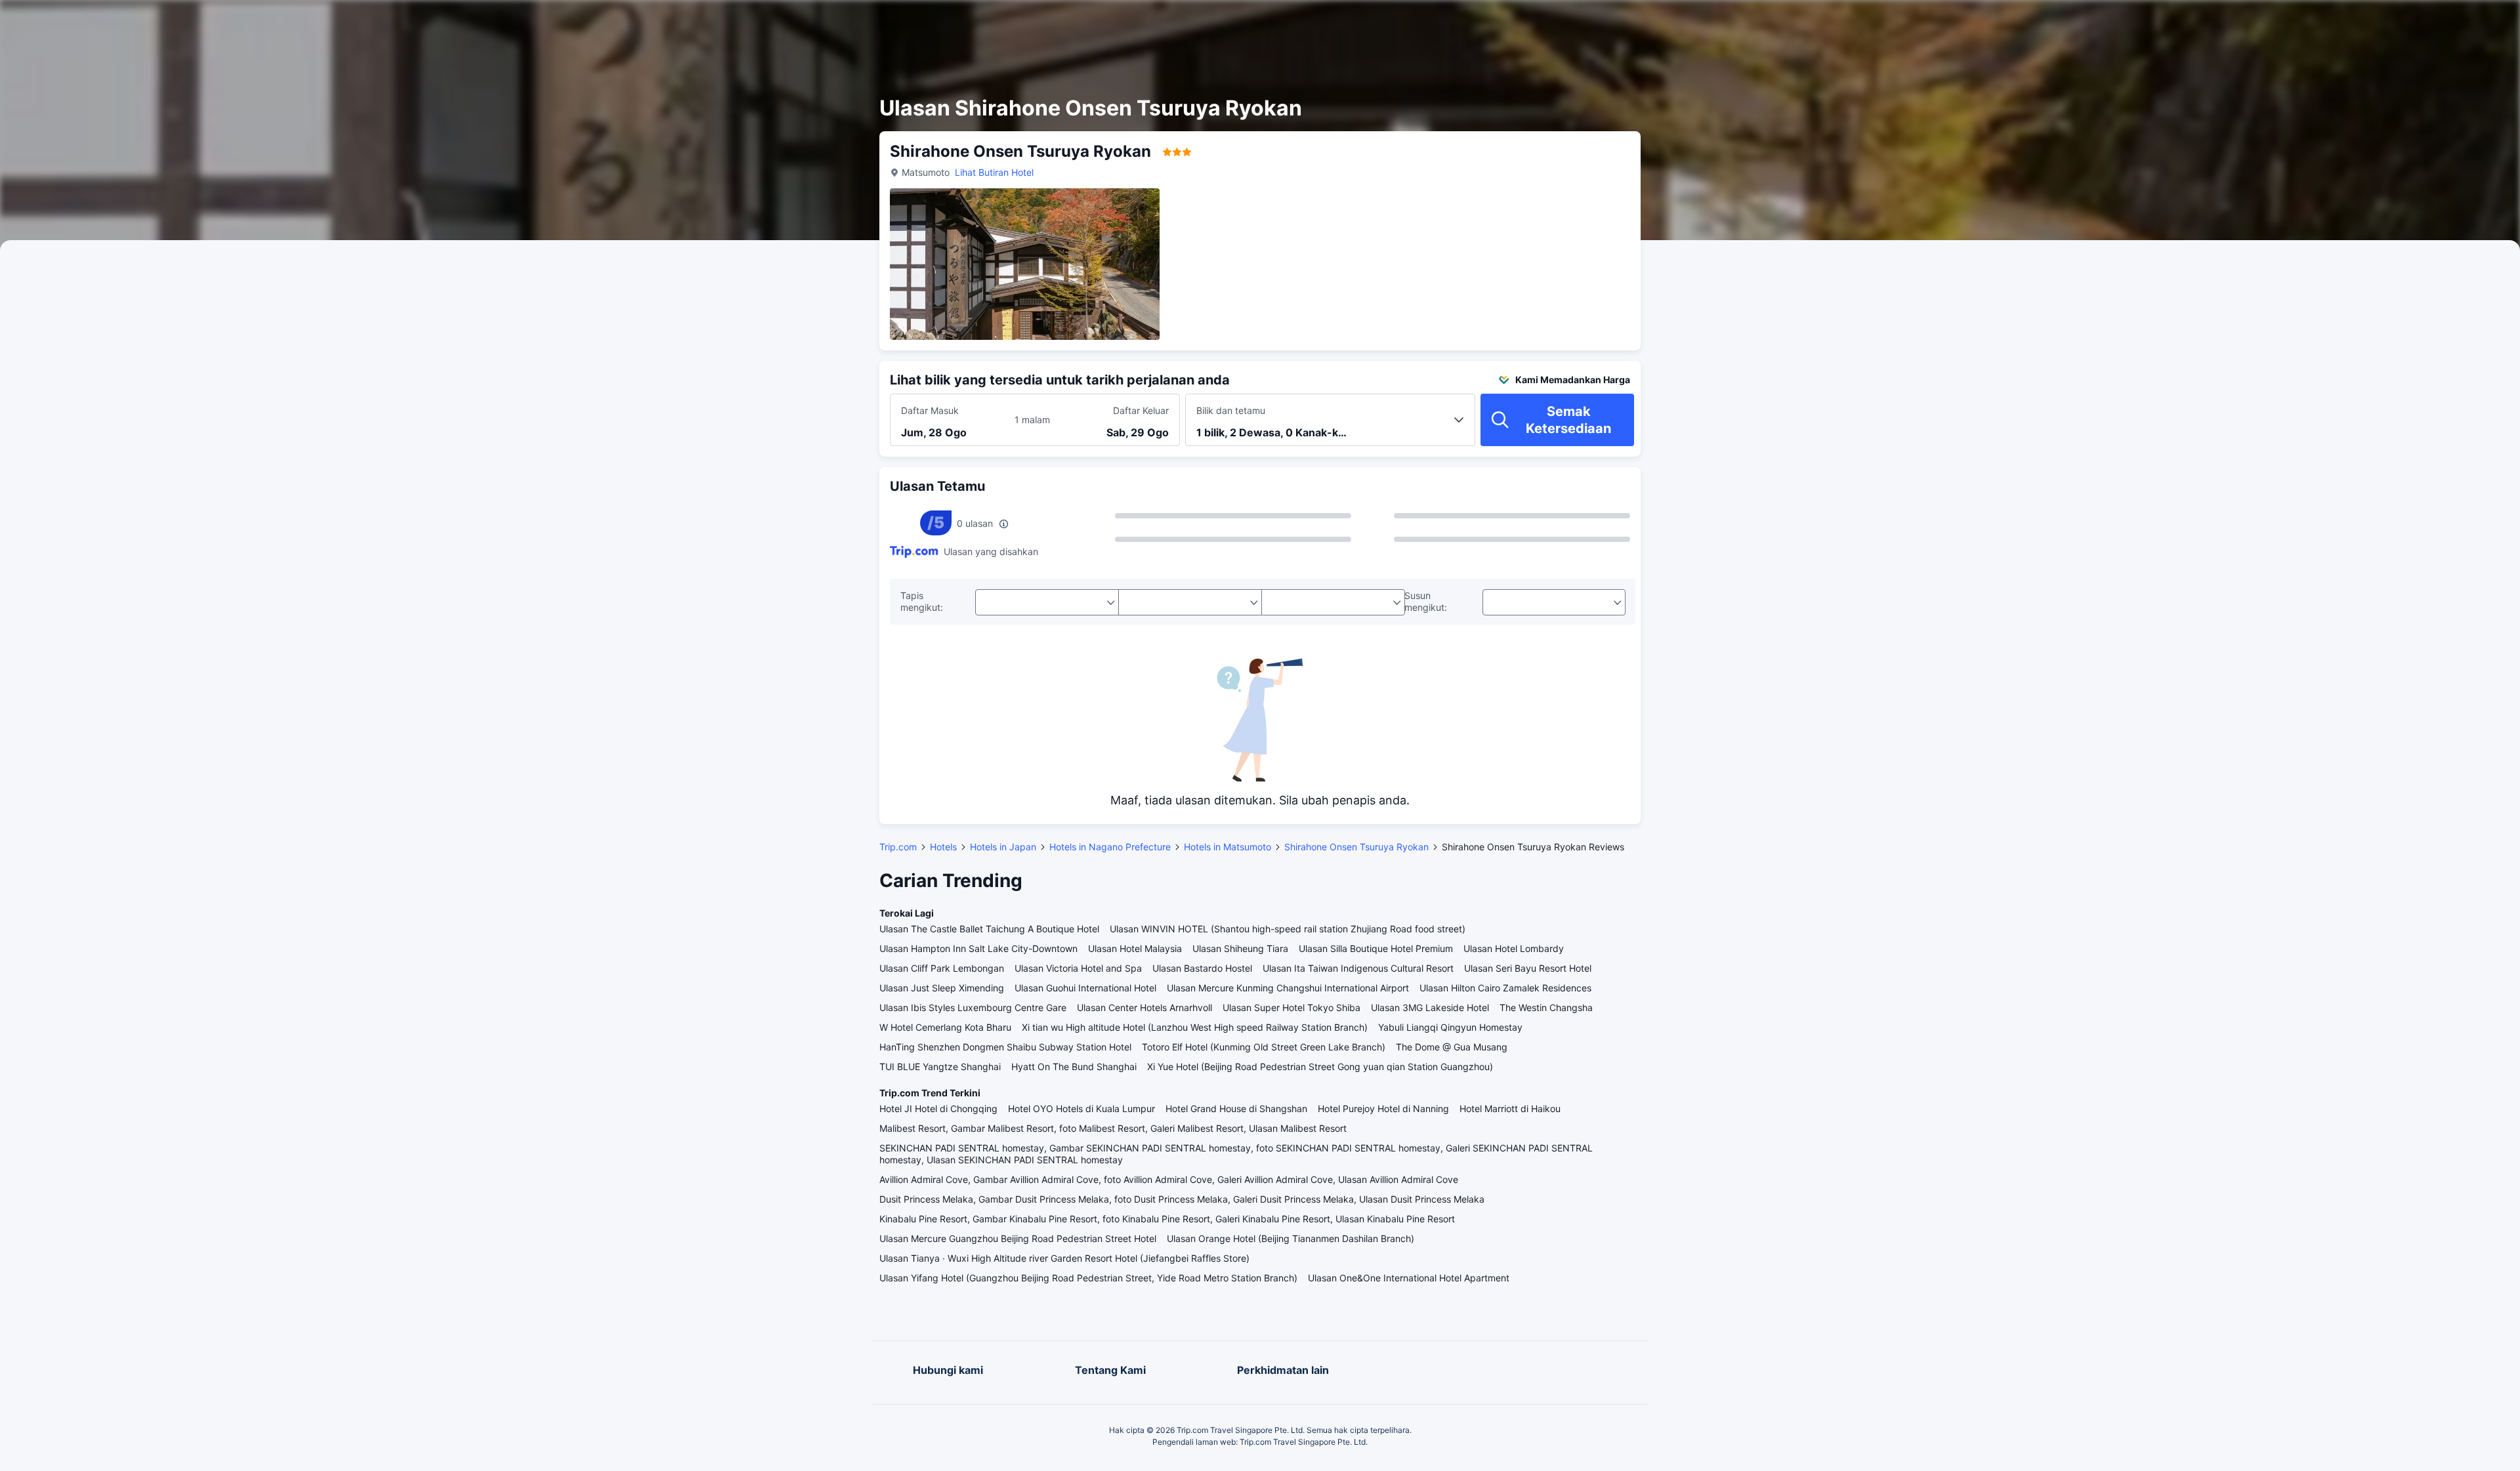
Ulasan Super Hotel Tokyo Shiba (1291, 1007)
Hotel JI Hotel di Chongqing (938, 1108)
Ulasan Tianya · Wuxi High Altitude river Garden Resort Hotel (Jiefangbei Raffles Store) (1064, 1258)
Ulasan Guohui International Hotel (1085, 988)
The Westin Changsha (1546, 1007)
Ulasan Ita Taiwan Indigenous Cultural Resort (1358, 968)
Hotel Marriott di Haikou (1510, 1108)
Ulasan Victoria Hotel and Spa (1078, 968)
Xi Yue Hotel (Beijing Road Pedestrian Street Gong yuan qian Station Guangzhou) (1320, 1067)
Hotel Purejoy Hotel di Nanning (1383, 1108)
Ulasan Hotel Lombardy (1514, 948)
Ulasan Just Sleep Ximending (942, 988)
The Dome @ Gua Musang (1452, 1047)
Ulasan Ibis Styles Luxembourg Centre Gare (973, 1007)
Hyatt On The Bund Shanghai (1074, 1067)
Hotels (943, 847)
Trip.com (898, 847)
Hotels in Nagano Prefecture (1110, 847)
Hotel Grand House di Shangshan (1236, 1108)
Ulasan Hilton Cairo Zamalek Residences (1505, 988)
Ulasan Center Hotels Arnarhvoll (1144, 1007)
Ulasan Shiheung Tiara (1240, 948)
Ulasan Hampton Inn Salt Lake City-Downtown (978, 948)
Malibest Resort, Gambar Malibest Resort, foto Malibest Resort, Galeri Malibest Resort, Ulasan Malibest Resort (1113, 1128)
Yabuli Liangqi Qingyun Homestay (1450, 1027)
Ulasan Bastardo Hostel (1202, 968)
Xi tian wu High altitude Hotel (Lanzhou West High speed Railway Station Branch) (1195, 1027)
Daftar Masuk (930, 410)
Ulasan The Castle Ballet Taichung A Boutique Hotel (989, 929)
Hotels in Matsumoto (1228, 847)
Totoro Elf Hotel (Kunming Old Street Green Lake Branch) (1264, 1047)
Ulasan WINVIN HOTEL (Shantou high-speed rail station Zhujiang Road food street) (1288, 929)
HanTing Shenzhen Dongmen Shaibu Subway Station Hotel (1005, 1047)
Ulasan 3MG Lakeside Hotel (1430, 1007)
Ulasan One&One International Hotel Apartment (1409, 1278)
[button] (1795, 22)
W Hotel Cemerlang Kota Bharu (945, 1027)
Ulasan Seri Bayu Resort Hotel (1528, 968)
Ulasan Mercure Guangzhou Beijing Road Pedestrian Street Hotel (1018, 1238)
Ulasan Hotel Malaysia (1135, 948)
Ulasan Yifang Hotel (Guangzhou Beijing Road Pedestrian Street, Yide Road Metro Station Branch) (1088, 1278)
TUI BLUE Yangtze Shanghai (940, 1067)
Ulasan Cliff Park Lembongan (942, 968)
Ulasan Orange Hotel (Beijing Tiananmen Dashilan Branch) (1291, 1238)
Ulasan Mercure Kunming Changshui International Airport (1288, 988)
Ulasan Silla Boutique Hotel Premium (1376, 948)
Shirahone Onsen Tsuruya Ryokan (1356, 847)
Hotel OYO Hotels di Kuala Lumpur (1081, 1108)
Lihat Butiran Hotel (994, 172)
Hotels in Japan (1003, 847)
